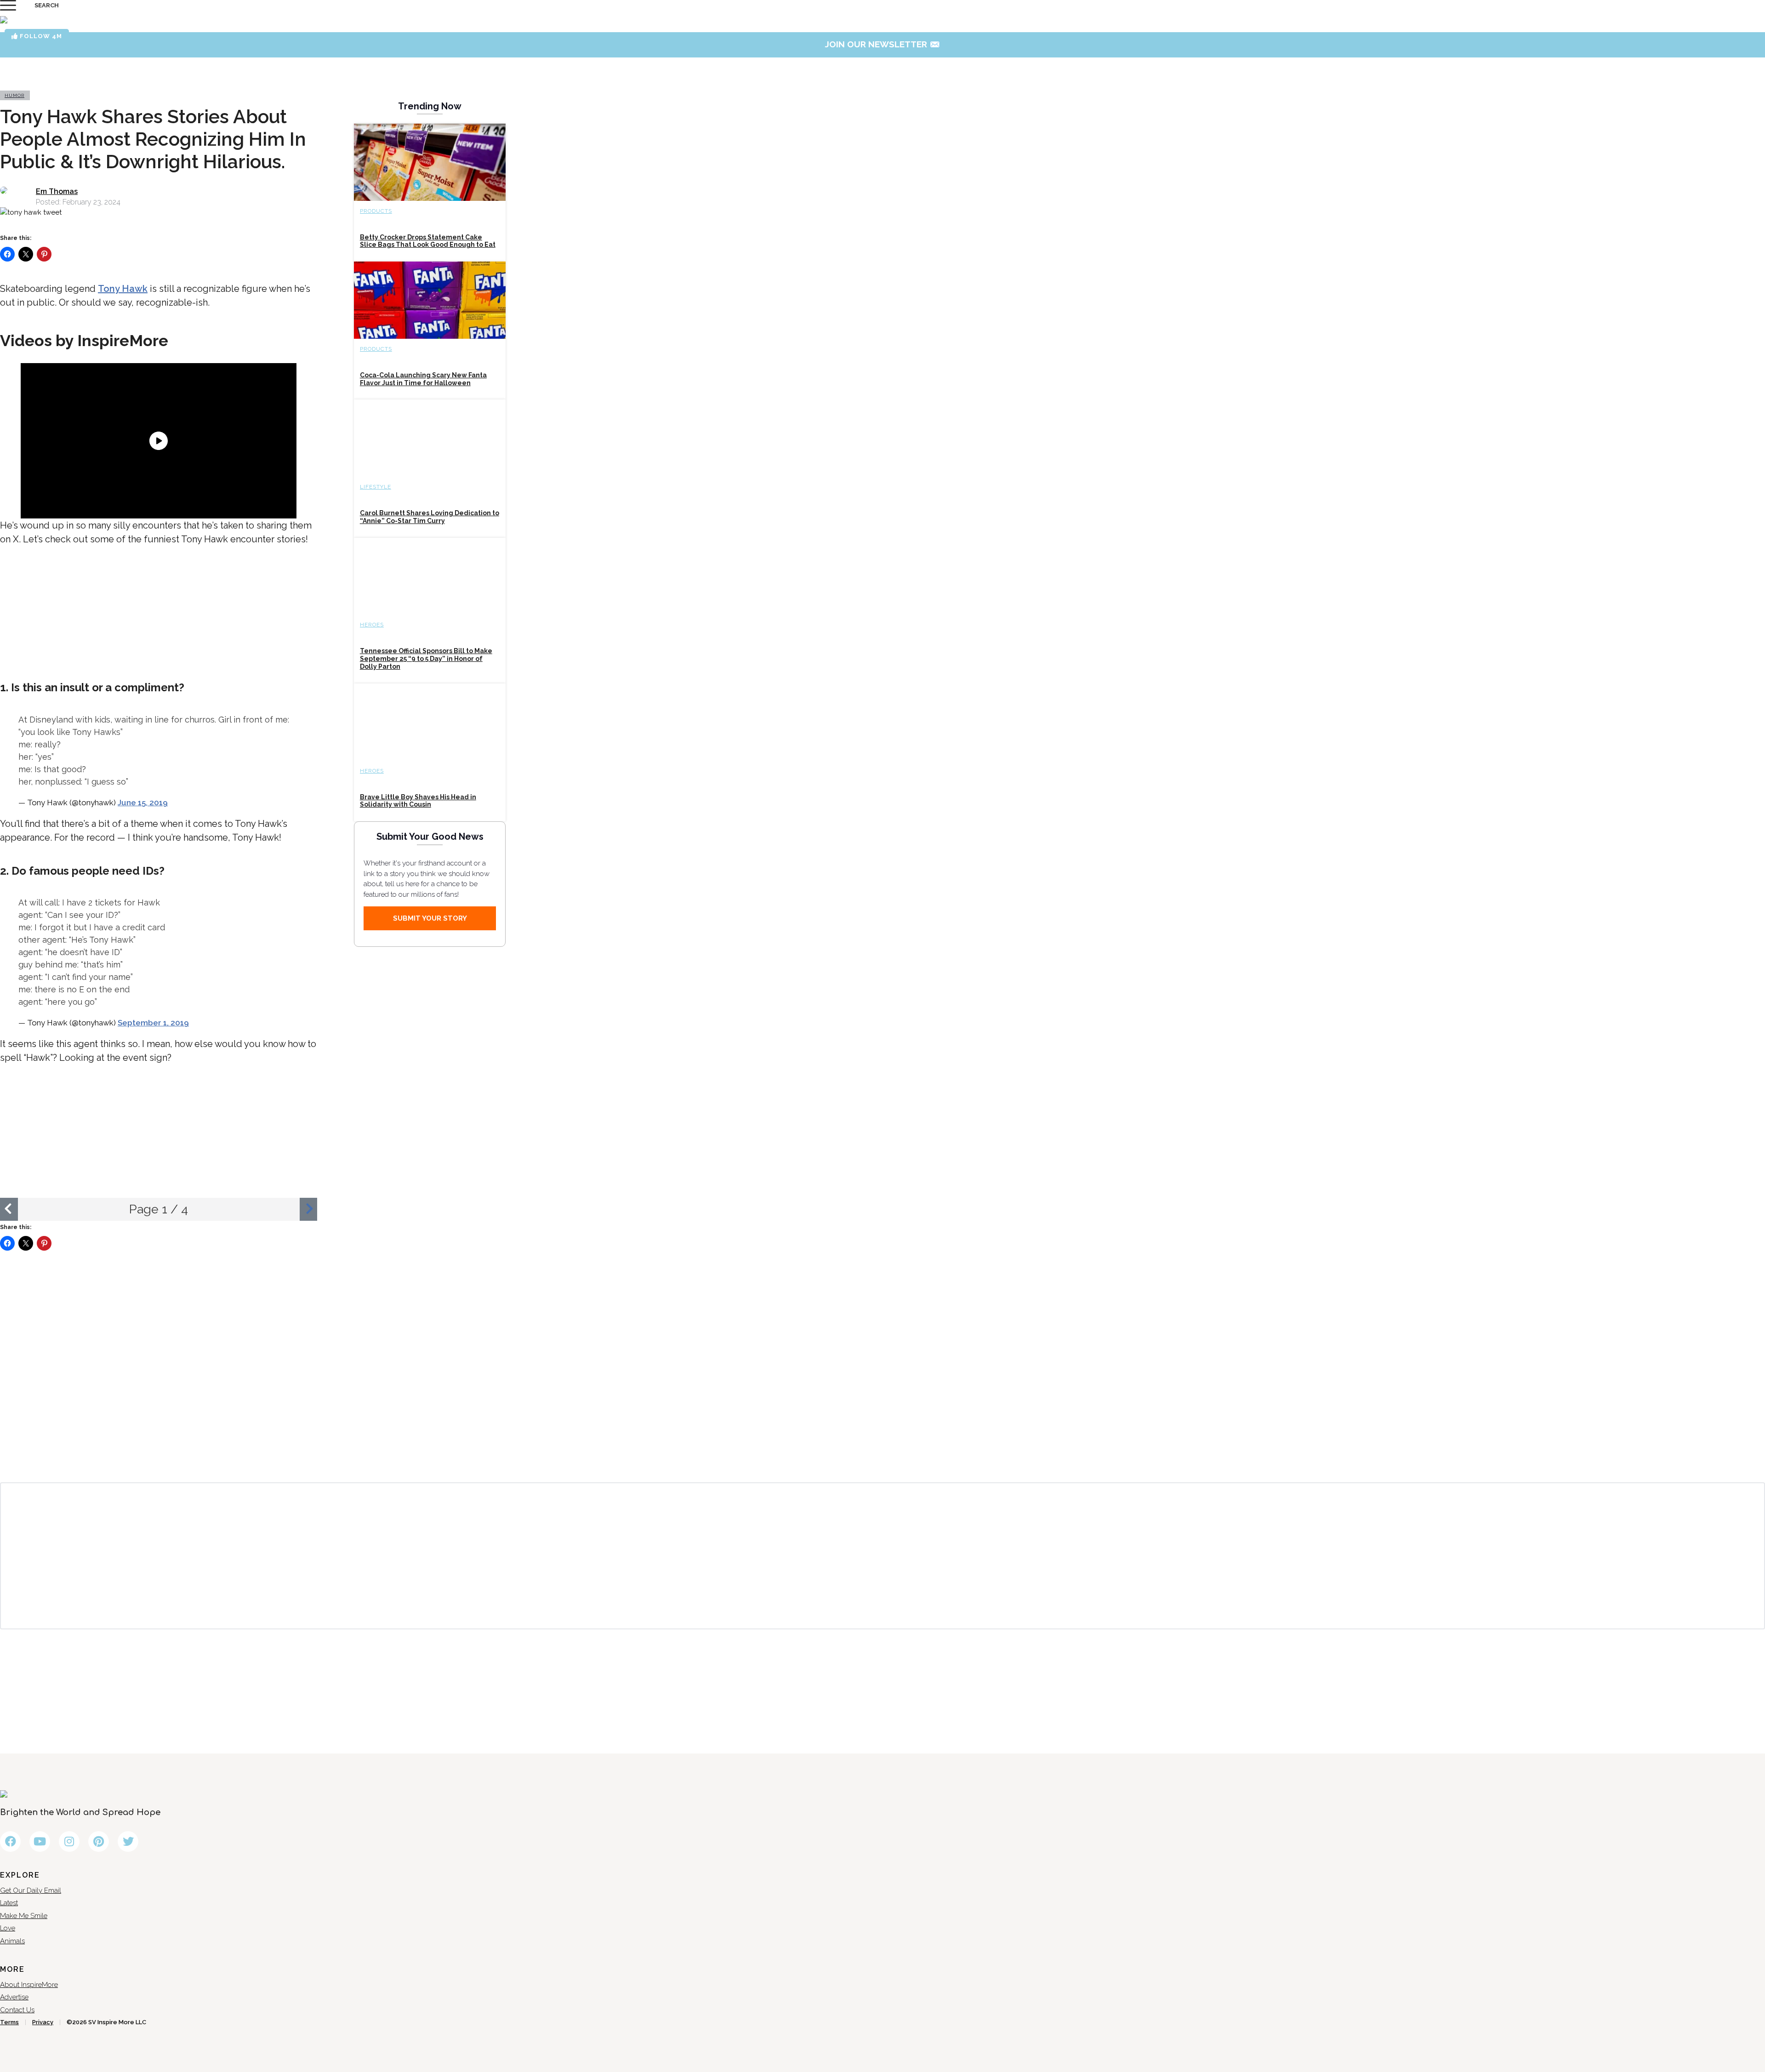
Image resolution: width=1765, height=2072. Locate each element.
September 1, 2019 (153, 1023)
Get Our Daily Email (31, 1890)
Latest (9, 1903)
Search (47, 5)
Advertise (14, 1997)
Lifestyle (376, 487)
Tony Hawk (123, 289)
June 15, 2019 (143, 803)
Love (8, 1928)
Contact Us (17, 2010)
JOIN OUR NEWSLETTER (883, 44)
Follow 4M (40, 36)
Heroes (372, 625)
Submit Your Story (430, 918)
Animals (12, 1941)
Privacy (43, 2022)
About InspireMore (29, 1985)
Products (376, 211)
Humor (14, 95)
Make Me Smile (24, 1916)
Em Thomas (57, 191)
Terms (9, 2022)
